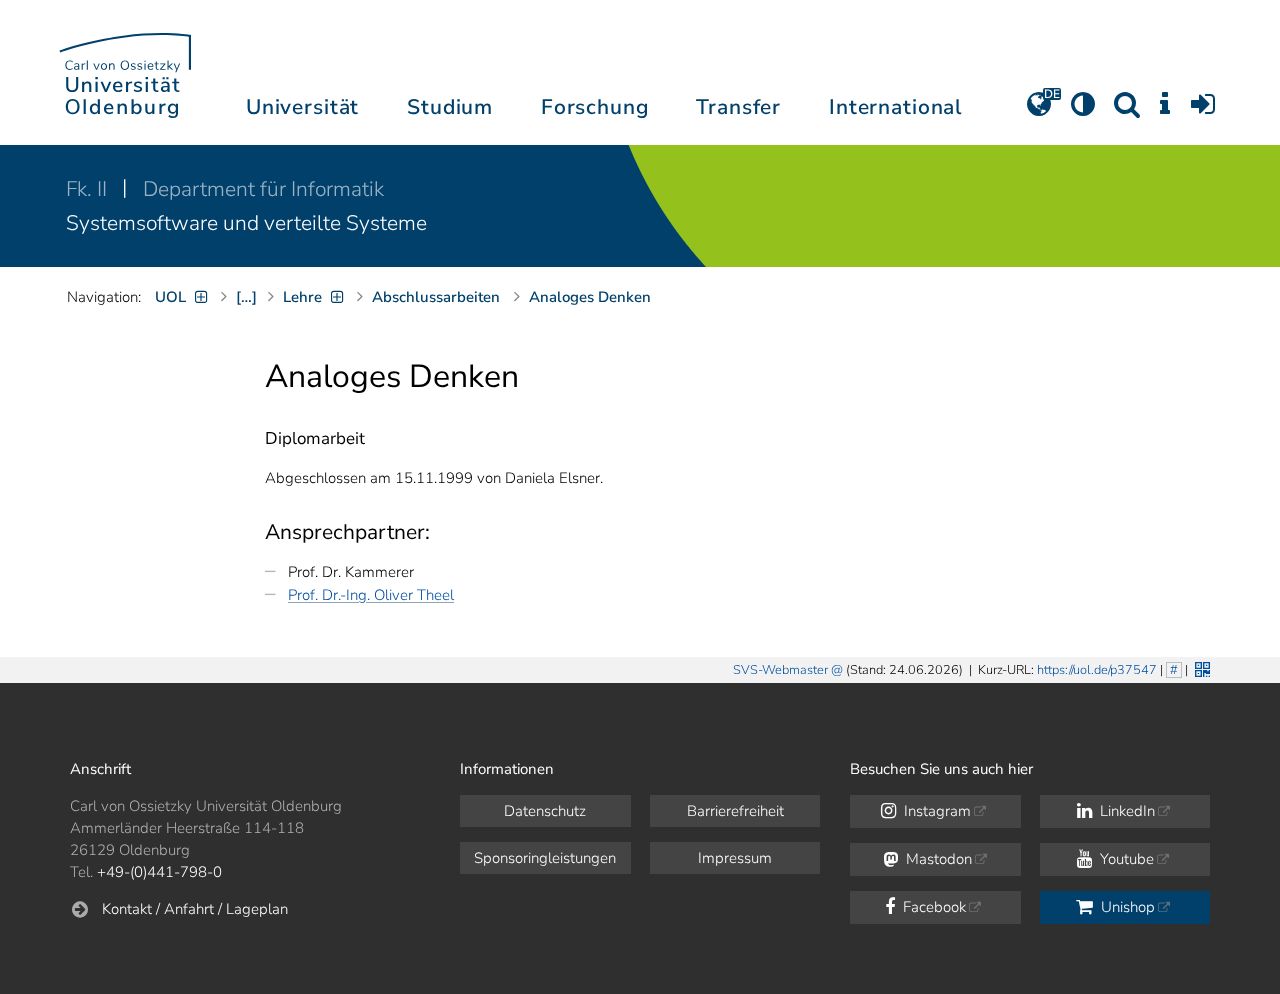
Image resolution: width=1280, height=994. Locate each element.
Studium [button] (450, 107)
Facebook (932, 907)
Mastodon (937, 859)
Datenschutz (545, 811)
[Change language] (1039, 111)
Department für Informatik (263, 189)
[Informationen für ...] (1165, 111)
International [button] (895, 107)
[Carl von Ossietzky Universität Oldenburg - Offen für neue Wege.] (125, 72)
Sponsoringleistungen (545, 858)
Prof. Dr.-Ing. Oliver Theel (371, 595)
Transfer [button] (738, 107)
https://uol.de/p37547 (1097, 670)
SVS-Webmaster (780, 670)
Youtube (1125, 859)
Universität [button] (302, 107)
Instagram (935, 811)
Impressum (735, 858)
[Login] (1203, 111)
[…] (246, 297)
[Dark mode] (1083, 111)
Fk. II (89, 189)
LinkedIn (1125, 811)
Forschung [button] (595, 107)
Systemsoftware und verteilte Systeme (246, 223)
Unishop (1126, 907)
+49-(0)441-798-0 (159, 872)
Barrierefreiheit (735, 811)
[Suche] (1127, 111)
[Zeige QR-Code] (1200, 667)
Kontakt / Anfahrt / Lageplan (195, 909)
